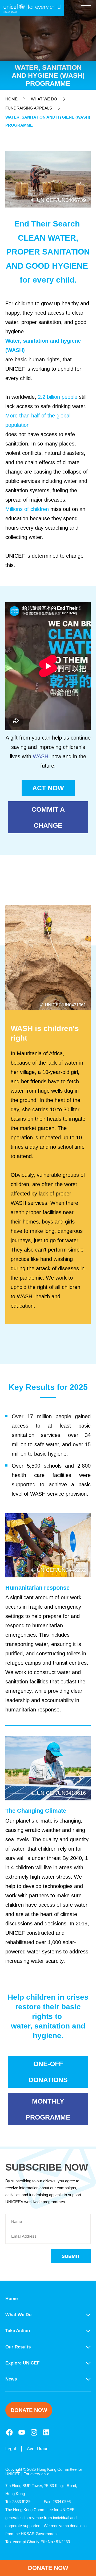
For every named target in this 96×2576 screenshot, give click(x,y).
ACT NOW (48, 788)
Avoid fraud (38, 2449)
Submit (71, 2256)
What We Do (44, 99)
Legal (11, 2449)
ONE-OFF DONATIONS (48, 2072)
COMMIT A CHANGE (48, 817)
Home (11, 99)
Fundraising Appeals (29, 108)
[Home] (32, 8)
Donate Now (48, 2568)
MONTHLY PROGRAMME (48, 2109)
